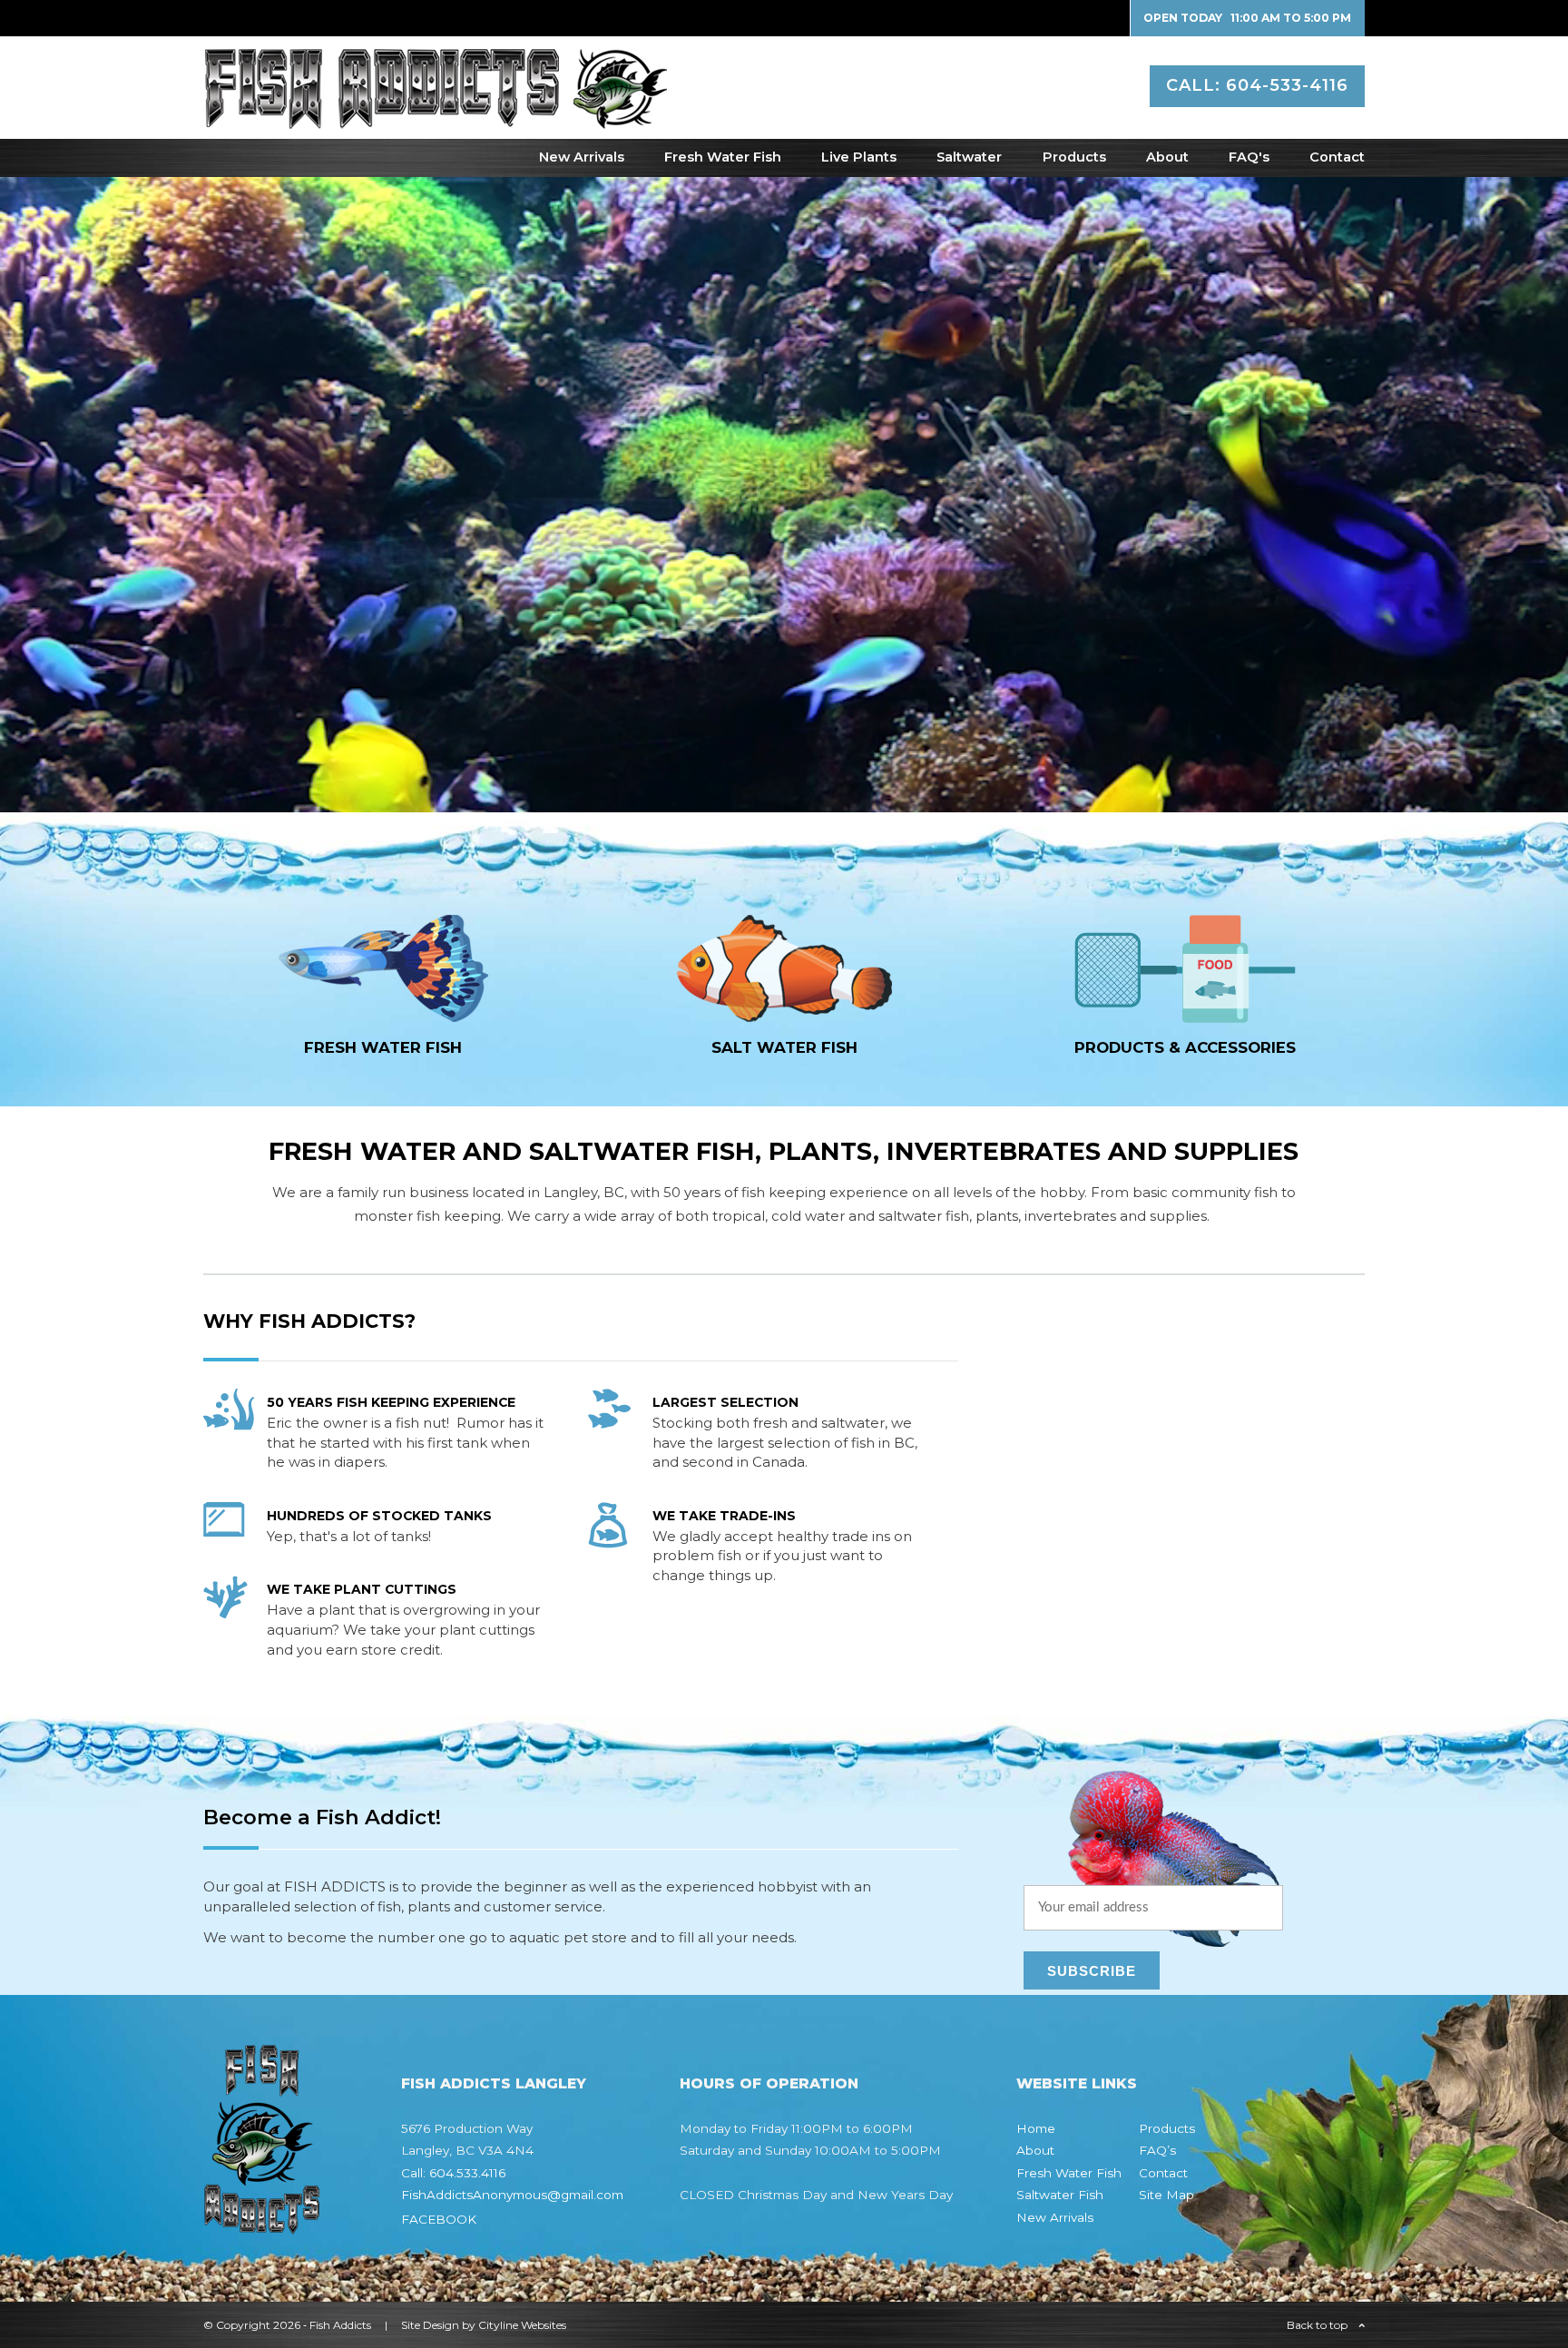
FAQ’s (1157, 2150)
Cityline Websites (522, 2325)
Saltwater (969, 157)
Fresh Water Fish (723, 157)
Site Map (1166, 2195)
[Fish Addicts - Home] (435, 119)
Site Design (430, 2325)
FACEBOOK (439, 2219)
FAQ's (1249, 157)
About (1167, 157)
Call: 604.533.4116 (453, 2173)
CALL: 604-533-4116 (1257, 85)
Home (1036, 2128)
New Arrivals (582, 157)
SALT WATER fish (784, 1047)
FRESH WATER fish (383, 1047)
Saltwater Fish (1060, 2195)
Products (1074, 157)
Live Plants (859, 157)
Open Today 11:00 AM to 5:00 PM (1247, 18)
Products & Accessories (1185, 1047)
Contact (1337, 157)
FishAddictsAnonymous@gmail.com (512, 2195)
